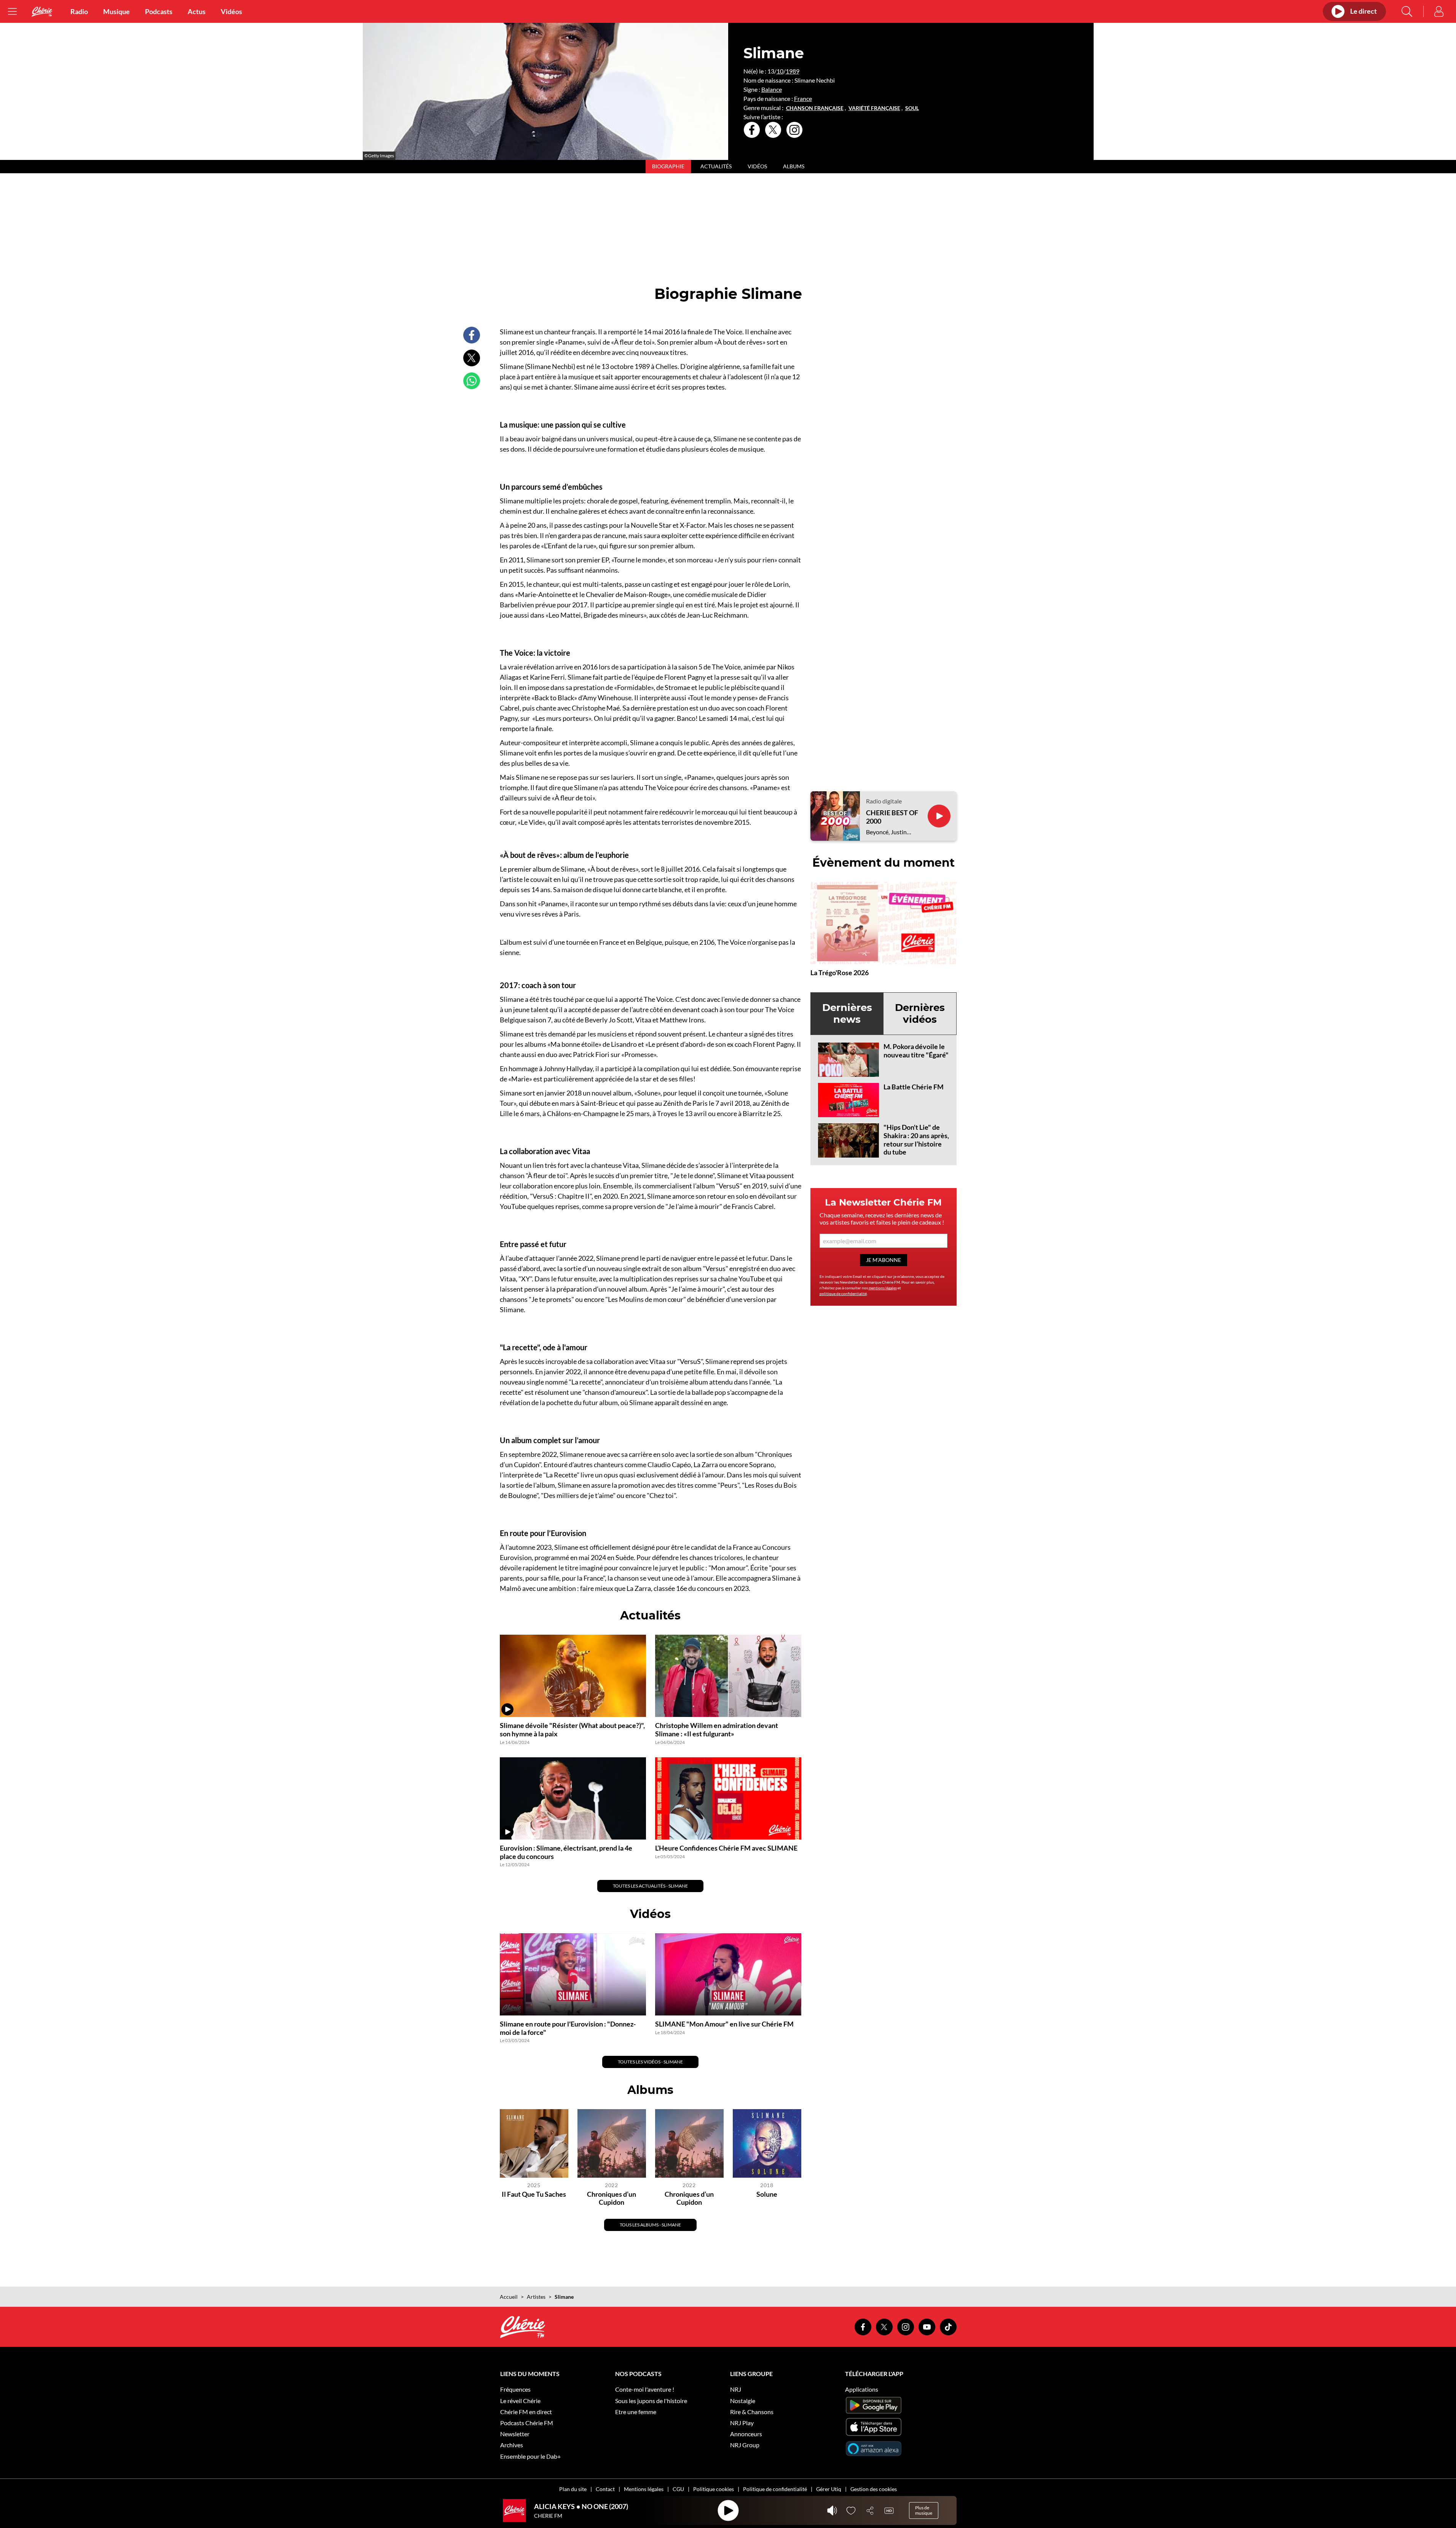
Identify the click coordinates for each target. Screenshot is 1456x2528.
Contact (605, 2489)
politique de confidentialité (843, 1294)
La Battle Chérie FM (914, 1087)
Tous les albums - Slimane (650, 2225)
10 (780, 71)
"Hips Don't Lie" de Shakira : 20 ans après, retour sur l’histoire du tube (916, 1139)
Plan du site (573, 2489)
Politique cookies (714, 2489)
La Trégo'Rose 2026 (840, 973)
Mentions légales (644, 2489)
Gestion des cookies (874, 2489)
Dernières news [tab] (847, 1013)
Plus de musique (924, 2510)
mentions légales (883, 1288)
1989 (793, 71)
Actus (197, 11)
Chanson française (815, 108)
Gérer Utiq (829, 2489)
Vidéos (231, 11)
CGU (678, 2489)
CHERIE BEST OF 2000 (892, 817)
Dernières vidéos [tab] (920, 1013)
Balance (772, 89)
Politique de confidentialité (775, 2489)
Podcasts (159, 11)
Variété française (874, 108)
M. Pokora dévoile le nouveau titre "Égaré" (916, 1051)
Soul (912, 108)
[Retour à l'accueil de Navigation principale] (42, 12)
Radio (79, 11)
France (803, 98)
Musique (116, 11)
